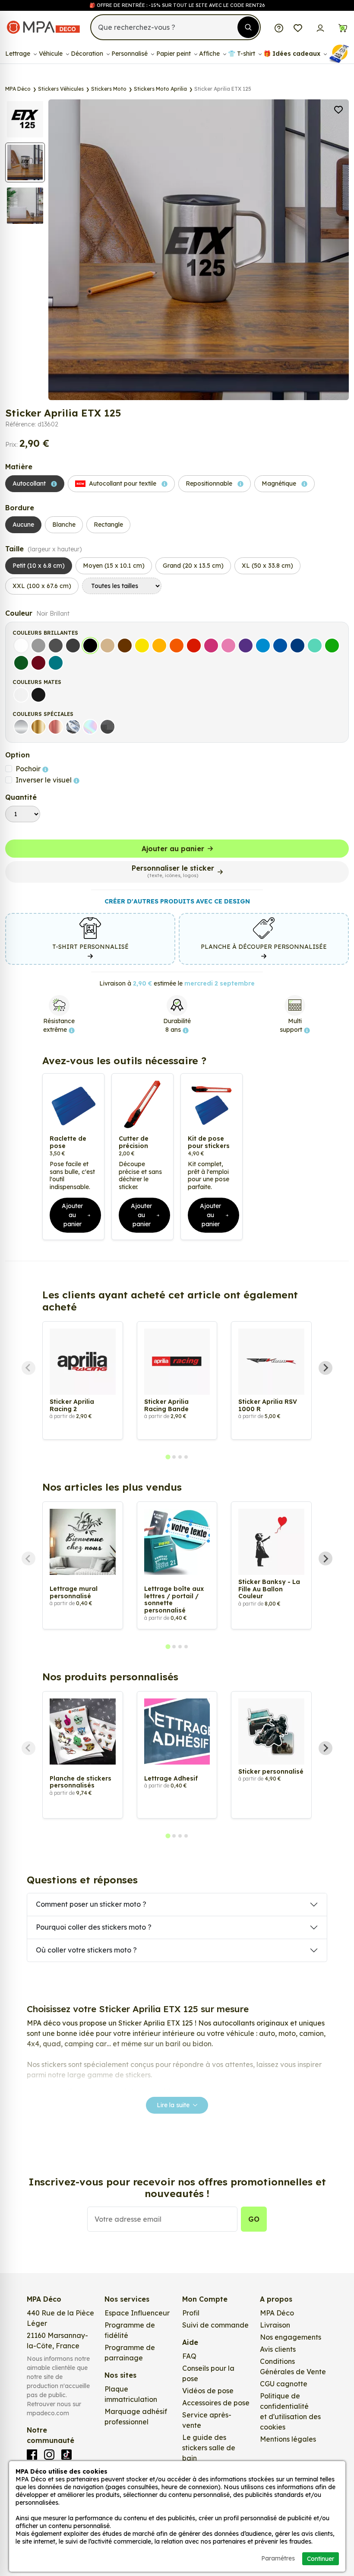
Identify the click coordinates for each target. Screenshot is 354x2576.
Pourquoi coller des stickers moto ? (94, 1927)
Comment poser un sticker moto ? (91, 1904)
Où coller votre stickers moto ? (86, 1950)
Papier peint (174, 54)
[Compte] (320, 27)
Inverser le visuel (44, 780)
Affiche (210, 54)
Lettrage (19, 54)
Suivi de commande (215, 2325)
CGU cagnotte (284, 2384)
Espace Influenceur (137, 2313)
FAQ (189, 2356)
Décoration (88, 54)
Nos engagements (291, 2337)
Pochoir (29, 769)
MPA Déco (277, 2313)
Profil (191, 2313)
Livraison (275, 2325)
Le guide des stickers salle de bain (209, 2448)
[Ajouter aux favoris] (338, 109)
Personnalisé (130, 54)
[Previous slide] (28, 1368)
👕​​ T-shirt (242, 54)
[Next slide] (326, 1368)
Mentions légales (288, 2439)
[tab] (168, 1457)
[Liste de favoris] (298, 27)
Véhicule (52, 54)
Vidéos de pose (208, 2391)
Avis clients (278, 2349)
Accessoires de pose (216, 2403)
